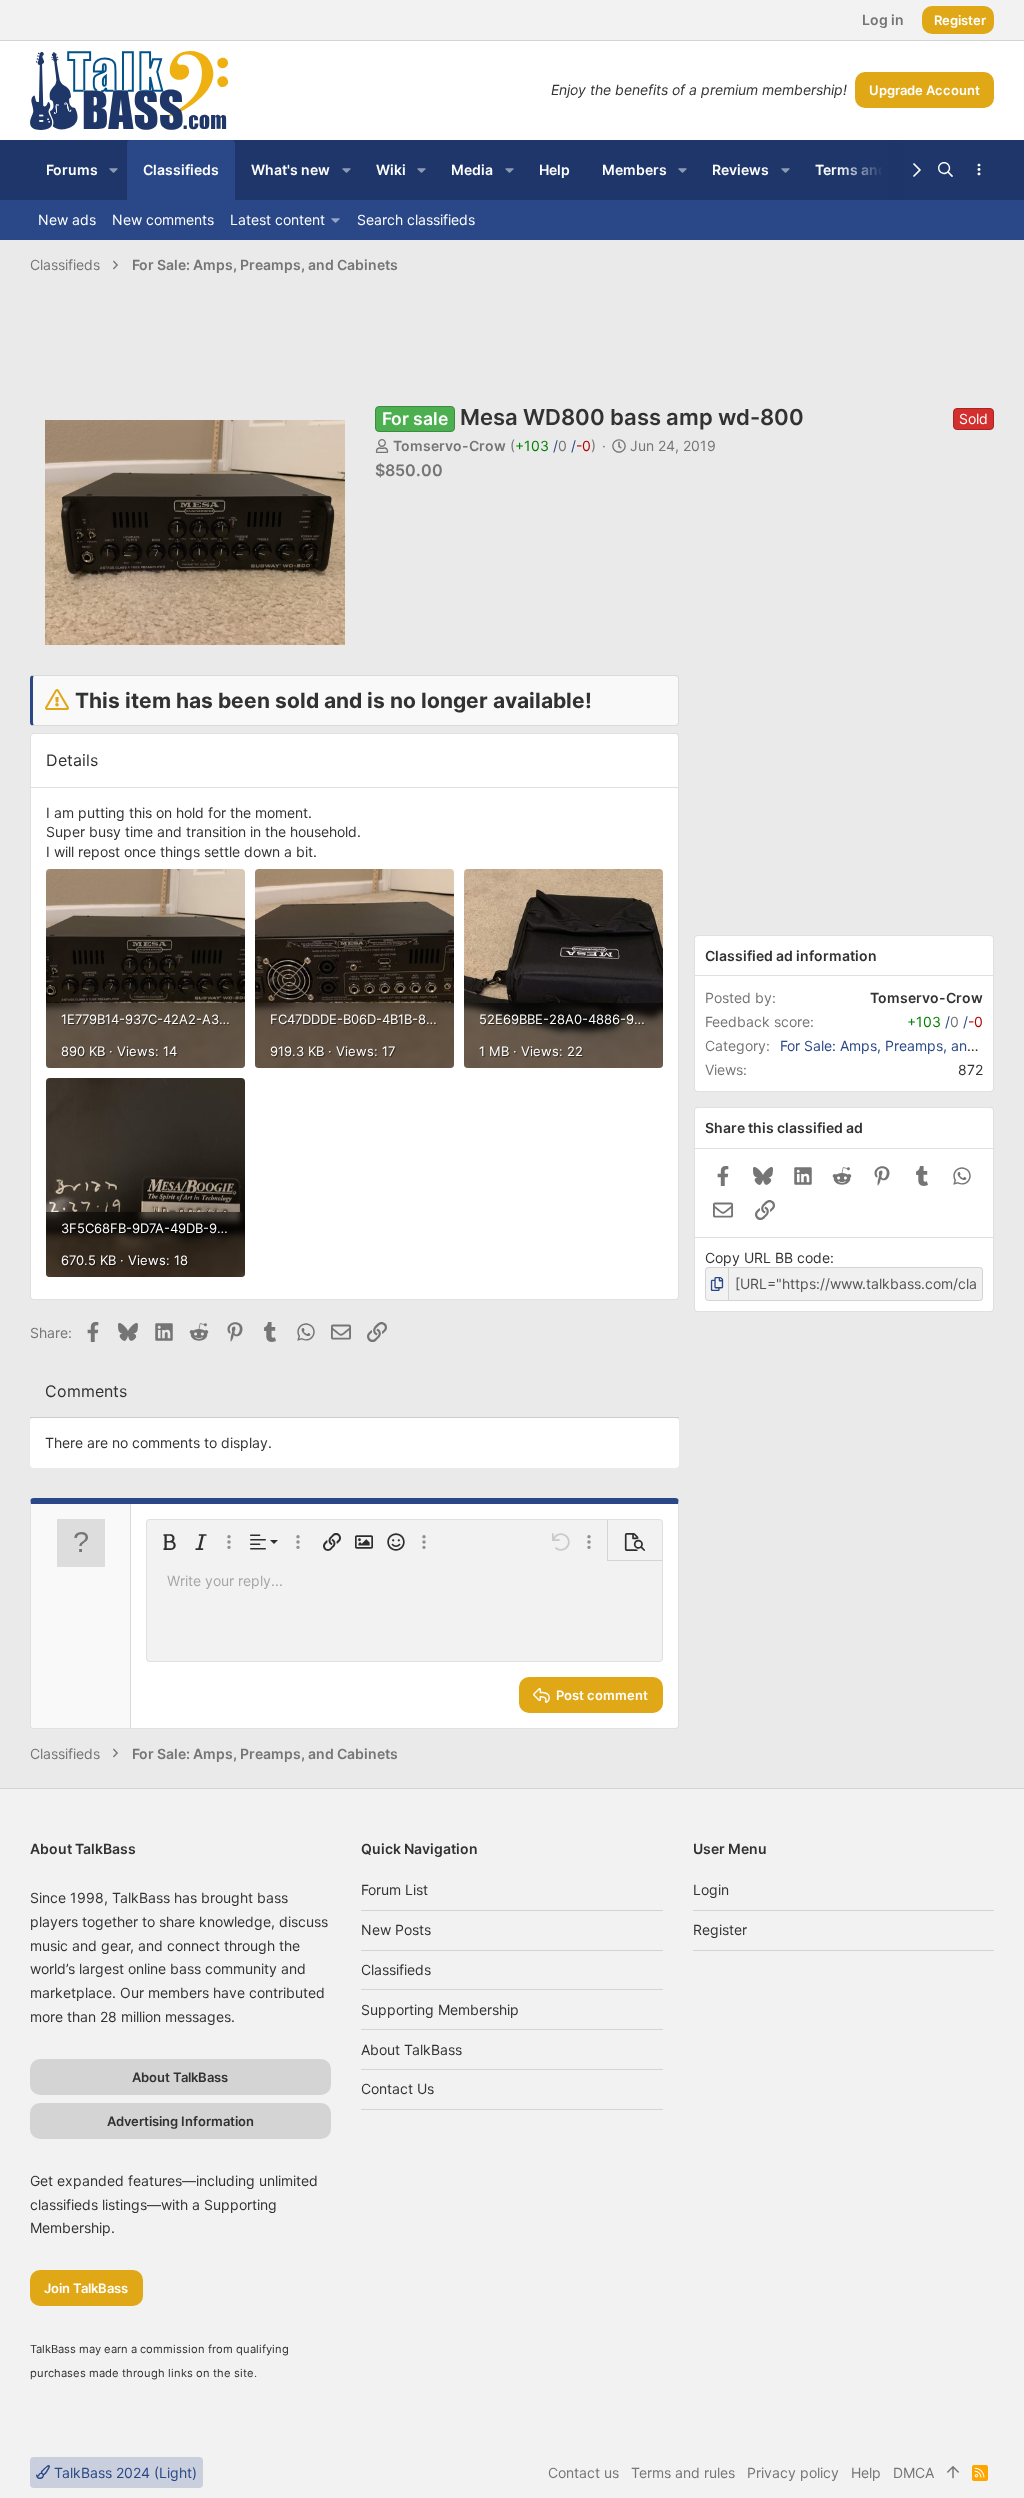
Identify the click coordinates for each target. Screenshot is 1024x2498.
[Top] (953, 2473)
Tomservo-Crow (449, 445)
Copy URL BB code (767, 1257)
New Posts (396, 1929)
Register (720, 1929)
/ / (553, 445)
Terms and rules (683, 2472)
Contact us (397, 2088)
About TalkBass (411, 2049)
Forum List (394, 1889)
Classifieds (396, 1969)
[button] (113, 170)
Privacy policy (793, 2472)
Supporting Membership (440, 2009)
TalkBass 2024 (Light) (123, 2472)
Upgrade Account (924, 90)
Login (711, 1889)
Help (866, 2472)
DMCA (913, 2472)
